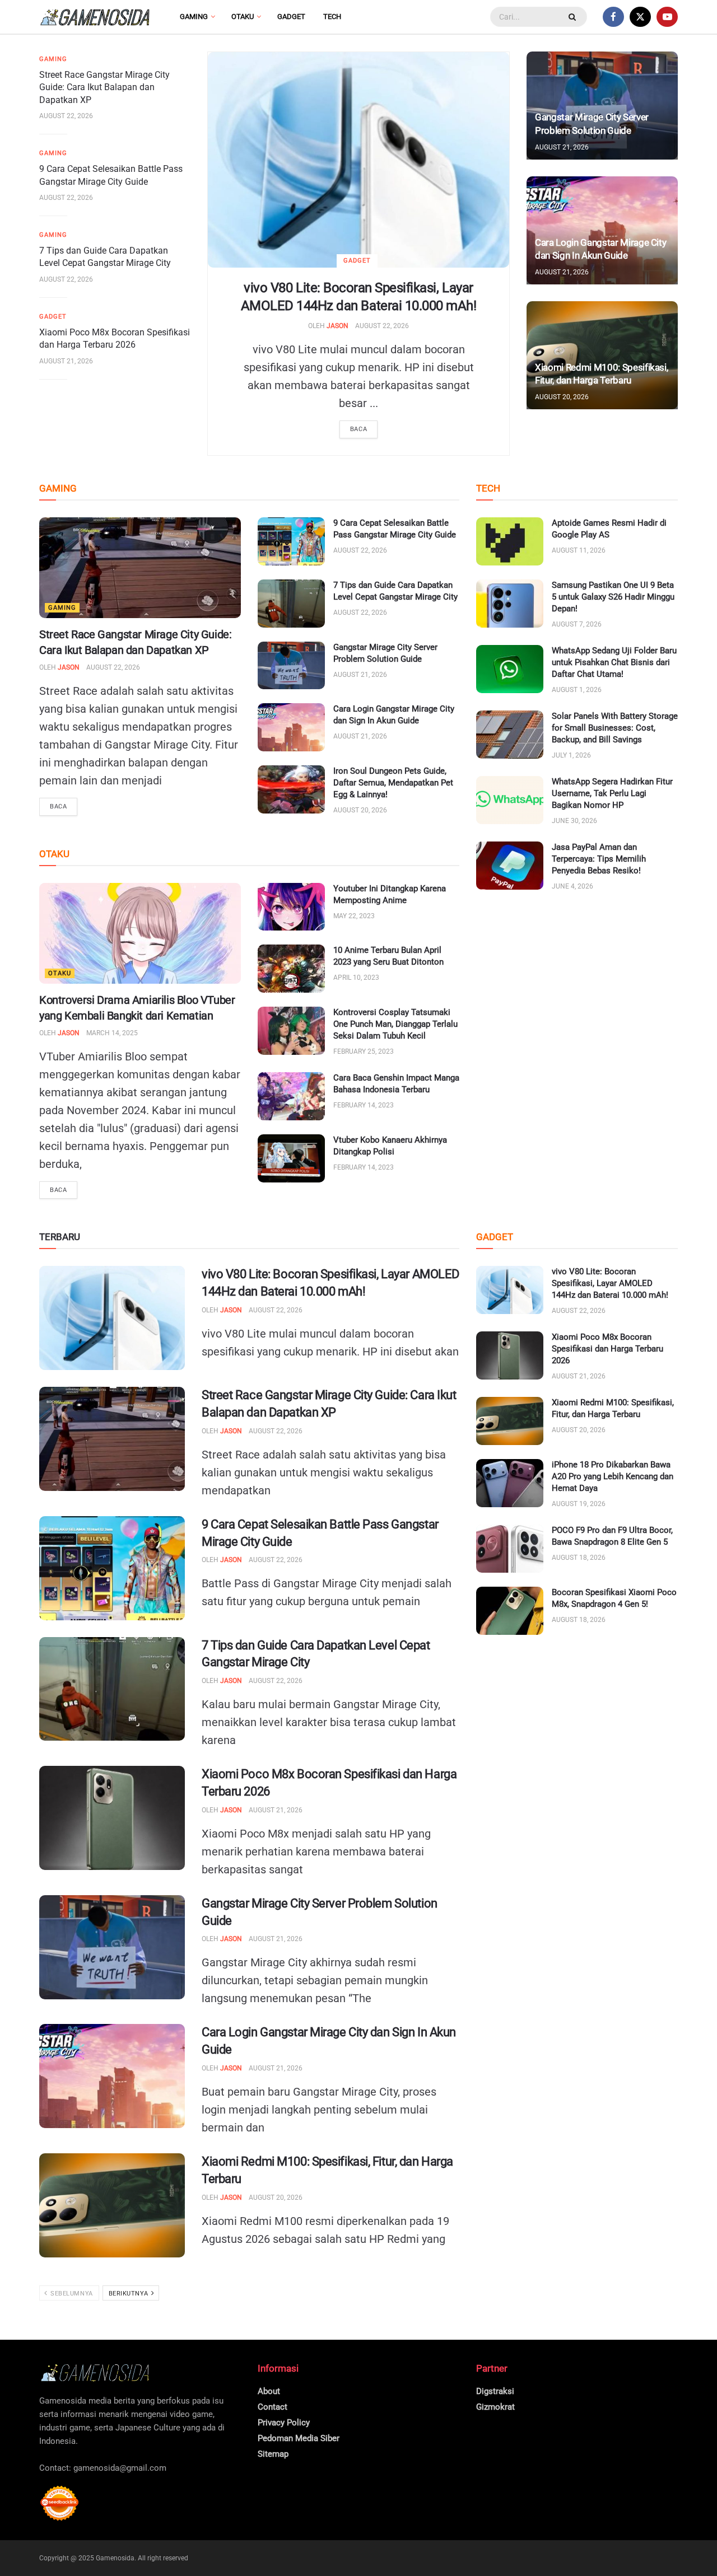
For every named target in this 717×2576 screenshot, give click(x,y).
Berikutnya (129, 2294)
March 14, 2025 (112, 1033)
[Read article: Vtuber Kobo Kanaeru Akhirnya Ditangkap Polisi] (291, 1158)
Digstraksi (495, 2391)
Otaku (243, 17)
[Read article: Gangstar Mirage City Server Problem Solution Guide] (291, 666)
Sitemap (273, 2454)
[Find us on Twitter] (640, 17)
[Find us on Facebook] (613, 17)
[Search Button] (574, 17)
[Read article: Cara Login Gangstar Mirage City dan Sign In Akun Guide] (291, 727)
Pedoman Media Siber (299, 2438)
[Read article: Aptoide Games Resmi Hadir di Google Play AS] (510, 541)
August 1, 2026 (577, 690)
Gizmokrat (495, 2407)
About (269, 2391)
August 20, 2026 (562, 397)
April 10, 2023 (356, 978)
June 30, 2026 (574, 821)
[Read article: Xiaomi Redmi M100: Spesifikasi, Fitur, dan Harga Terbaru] (112, 2205)
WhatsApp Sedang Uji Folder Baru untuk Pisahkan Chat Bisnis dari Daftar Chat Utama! (614, 662)
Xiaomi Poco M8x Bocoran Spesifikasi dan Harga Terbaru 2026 (607, 1349)
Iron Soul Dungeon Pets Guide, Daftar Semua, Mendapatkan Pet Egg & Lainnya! (393, 783)
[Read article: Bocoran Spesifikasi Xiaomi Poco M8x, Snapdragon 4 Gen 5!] (510, 1611)
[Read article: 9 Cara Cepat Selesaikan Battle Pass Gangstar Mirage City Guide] (291, 541)
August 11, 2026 (579, 550)
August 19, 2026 (579, 1504)
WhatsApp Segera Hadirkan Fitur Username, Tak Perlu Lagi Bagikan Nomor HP (612, 793)
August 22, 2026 (382, 326)
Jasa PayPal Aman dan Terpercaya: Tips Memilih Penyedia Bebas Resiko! (599, 859)
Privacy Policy (284, 2423)
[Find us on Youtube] (667, 17)
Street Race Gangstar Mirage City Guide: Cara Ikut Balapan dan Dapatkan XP (104, 87)
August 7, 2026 (577, 624)
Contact (273, 2407)
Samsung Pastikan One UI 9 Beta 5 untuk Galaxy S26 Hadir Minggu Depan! (613, 597)
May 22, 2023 (354, 916)
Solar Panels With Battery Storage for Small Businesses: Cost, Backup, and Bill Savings (615, 728)
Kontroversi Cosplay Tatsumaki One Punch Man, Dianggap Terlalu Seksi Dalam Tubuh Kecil (395, 1024)
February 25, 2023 (364, 1051)
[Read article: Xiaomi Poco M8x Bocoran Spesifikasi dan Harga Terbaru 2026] (112, 1818)
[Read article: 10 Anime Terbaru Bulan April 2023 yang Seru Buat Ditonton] (291, 969)
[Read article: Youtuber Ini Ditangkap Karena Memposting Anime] (291, 907)
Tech (332, 17)
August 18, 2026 (579, 1558)
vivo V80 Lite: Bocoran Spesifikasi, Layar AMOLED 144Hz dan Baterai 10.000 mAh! (610, 1283)
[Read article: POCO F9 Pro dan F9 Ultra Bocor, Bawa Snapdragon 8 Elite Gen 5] (510, 1549)
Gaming (194, 17)
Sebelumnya (71, 2294)
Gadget (291, 17)
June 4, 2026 (572, 886)
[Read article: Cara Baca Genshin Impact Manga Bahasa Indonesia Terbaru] (291, 1096)
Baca (358, 429)
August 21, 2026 (66, 361)
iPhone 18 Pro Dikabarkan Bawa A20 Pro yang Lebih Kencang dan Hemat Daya (613, 1476)
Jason (337, 326)
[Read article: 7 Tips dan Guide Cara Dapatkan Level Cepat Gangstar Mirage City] (291, 604)
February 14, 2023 (364, 1105)
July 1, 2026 (571, 755)
